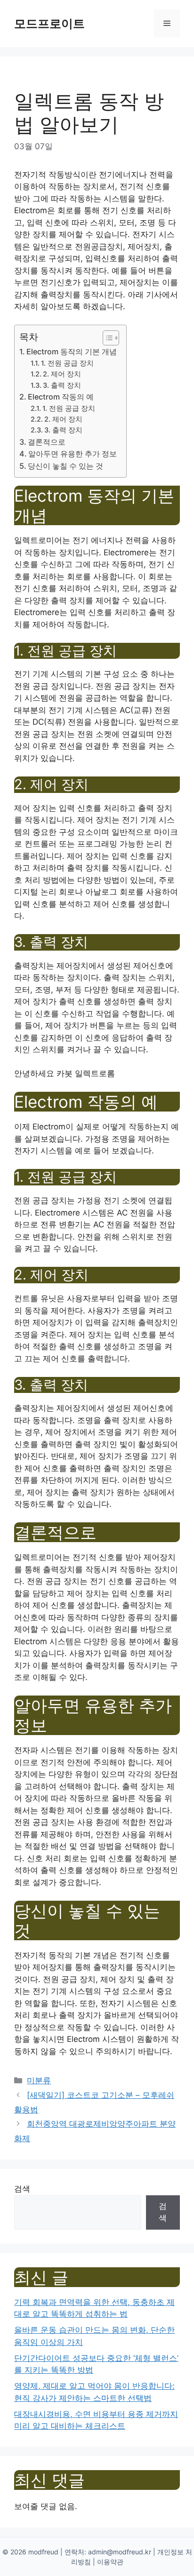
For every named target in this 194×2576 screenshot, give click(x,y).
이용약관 (110, 2562)
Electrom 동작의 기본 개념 (72, 352)
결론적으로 (47, 442)
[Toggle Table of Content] (106, 338)
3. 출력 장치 (62, 385)
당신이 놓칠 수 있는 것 (65, 466)
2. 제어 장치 (62, 374)
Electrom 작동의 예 (61, 397)
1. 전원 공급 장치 (67, 363)
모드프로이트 (49, 24)
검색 (22, 2189)
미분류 (39, 2080)
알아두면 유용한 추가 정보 (73, 454)
